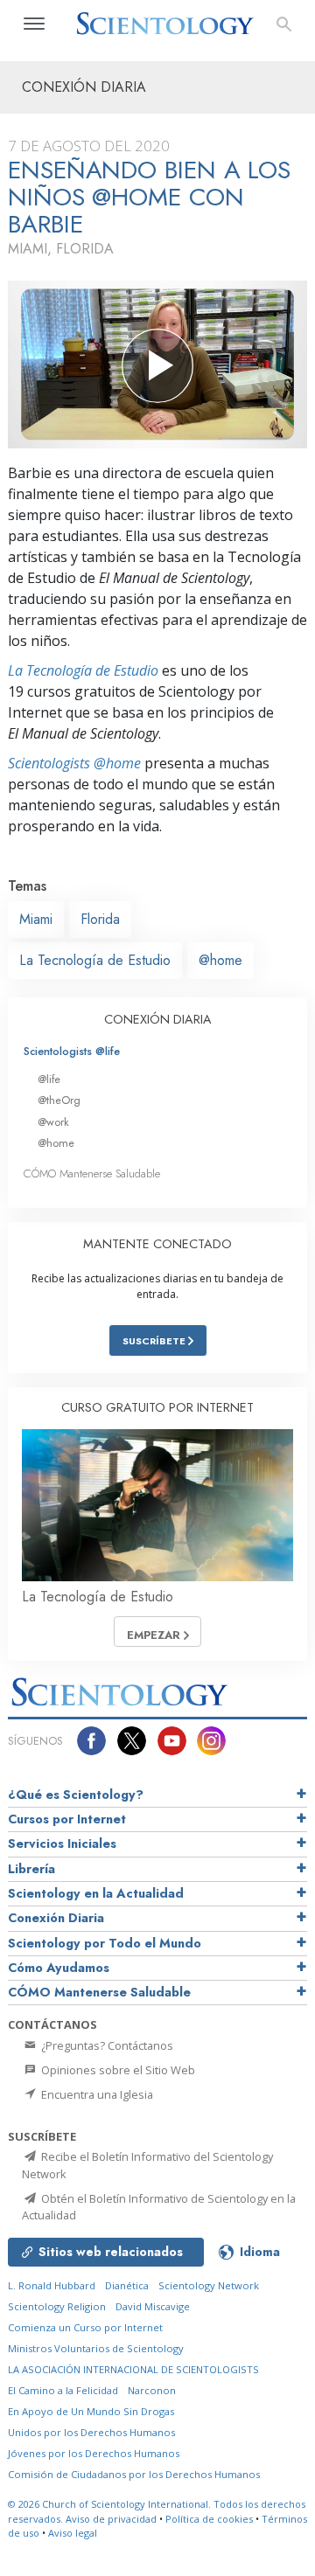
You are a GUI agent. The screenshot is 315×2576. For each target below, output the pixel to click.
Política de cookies (209, 2519)
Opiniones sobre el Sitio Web (117, 2070)
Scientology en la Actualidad (96, 1893)
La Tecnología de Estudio (83, 670)
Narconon (152, 2390)
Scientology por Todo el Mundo (105, 1943)
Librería (31, 1869)
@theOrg (59, 1100)
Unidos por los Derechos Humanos (91, 2432)
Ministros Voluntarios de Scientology (96, 2348)
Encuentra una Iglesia (96, 2094)
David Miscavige (153, 2306)
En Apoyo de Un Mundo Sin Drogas (91, 2411)
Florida (100, 919)
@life (49, 1079)
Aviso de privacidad (111, 2519)
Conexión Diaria (56, 1918)
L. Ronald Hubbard (52, 2285)
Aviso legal (73, 2533)
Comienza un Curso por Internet (85, 2327)
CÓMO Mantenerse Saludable (92, 1173)
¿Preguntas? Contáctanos (106, 2045)
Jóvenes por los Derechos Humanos (94, 2453)
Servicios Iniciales (62, 1843)
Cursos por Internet (67, 1819)
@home (220, 960)
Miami (36, 919)
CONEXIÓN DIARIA (158, 1019)
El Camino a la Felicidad (63, 2390)
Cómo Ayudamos (59, 1968)
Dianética (127, 2285)
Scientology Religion (57, 2306)
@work (53, 1122)
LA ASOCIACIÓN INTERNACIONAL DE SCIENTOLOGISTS (133, 2369)
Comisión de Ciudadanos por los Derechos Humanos (134, 2474)
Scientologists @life (72, 1051)
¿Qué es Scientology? (76, 1795)
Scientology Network (209, 2285)
